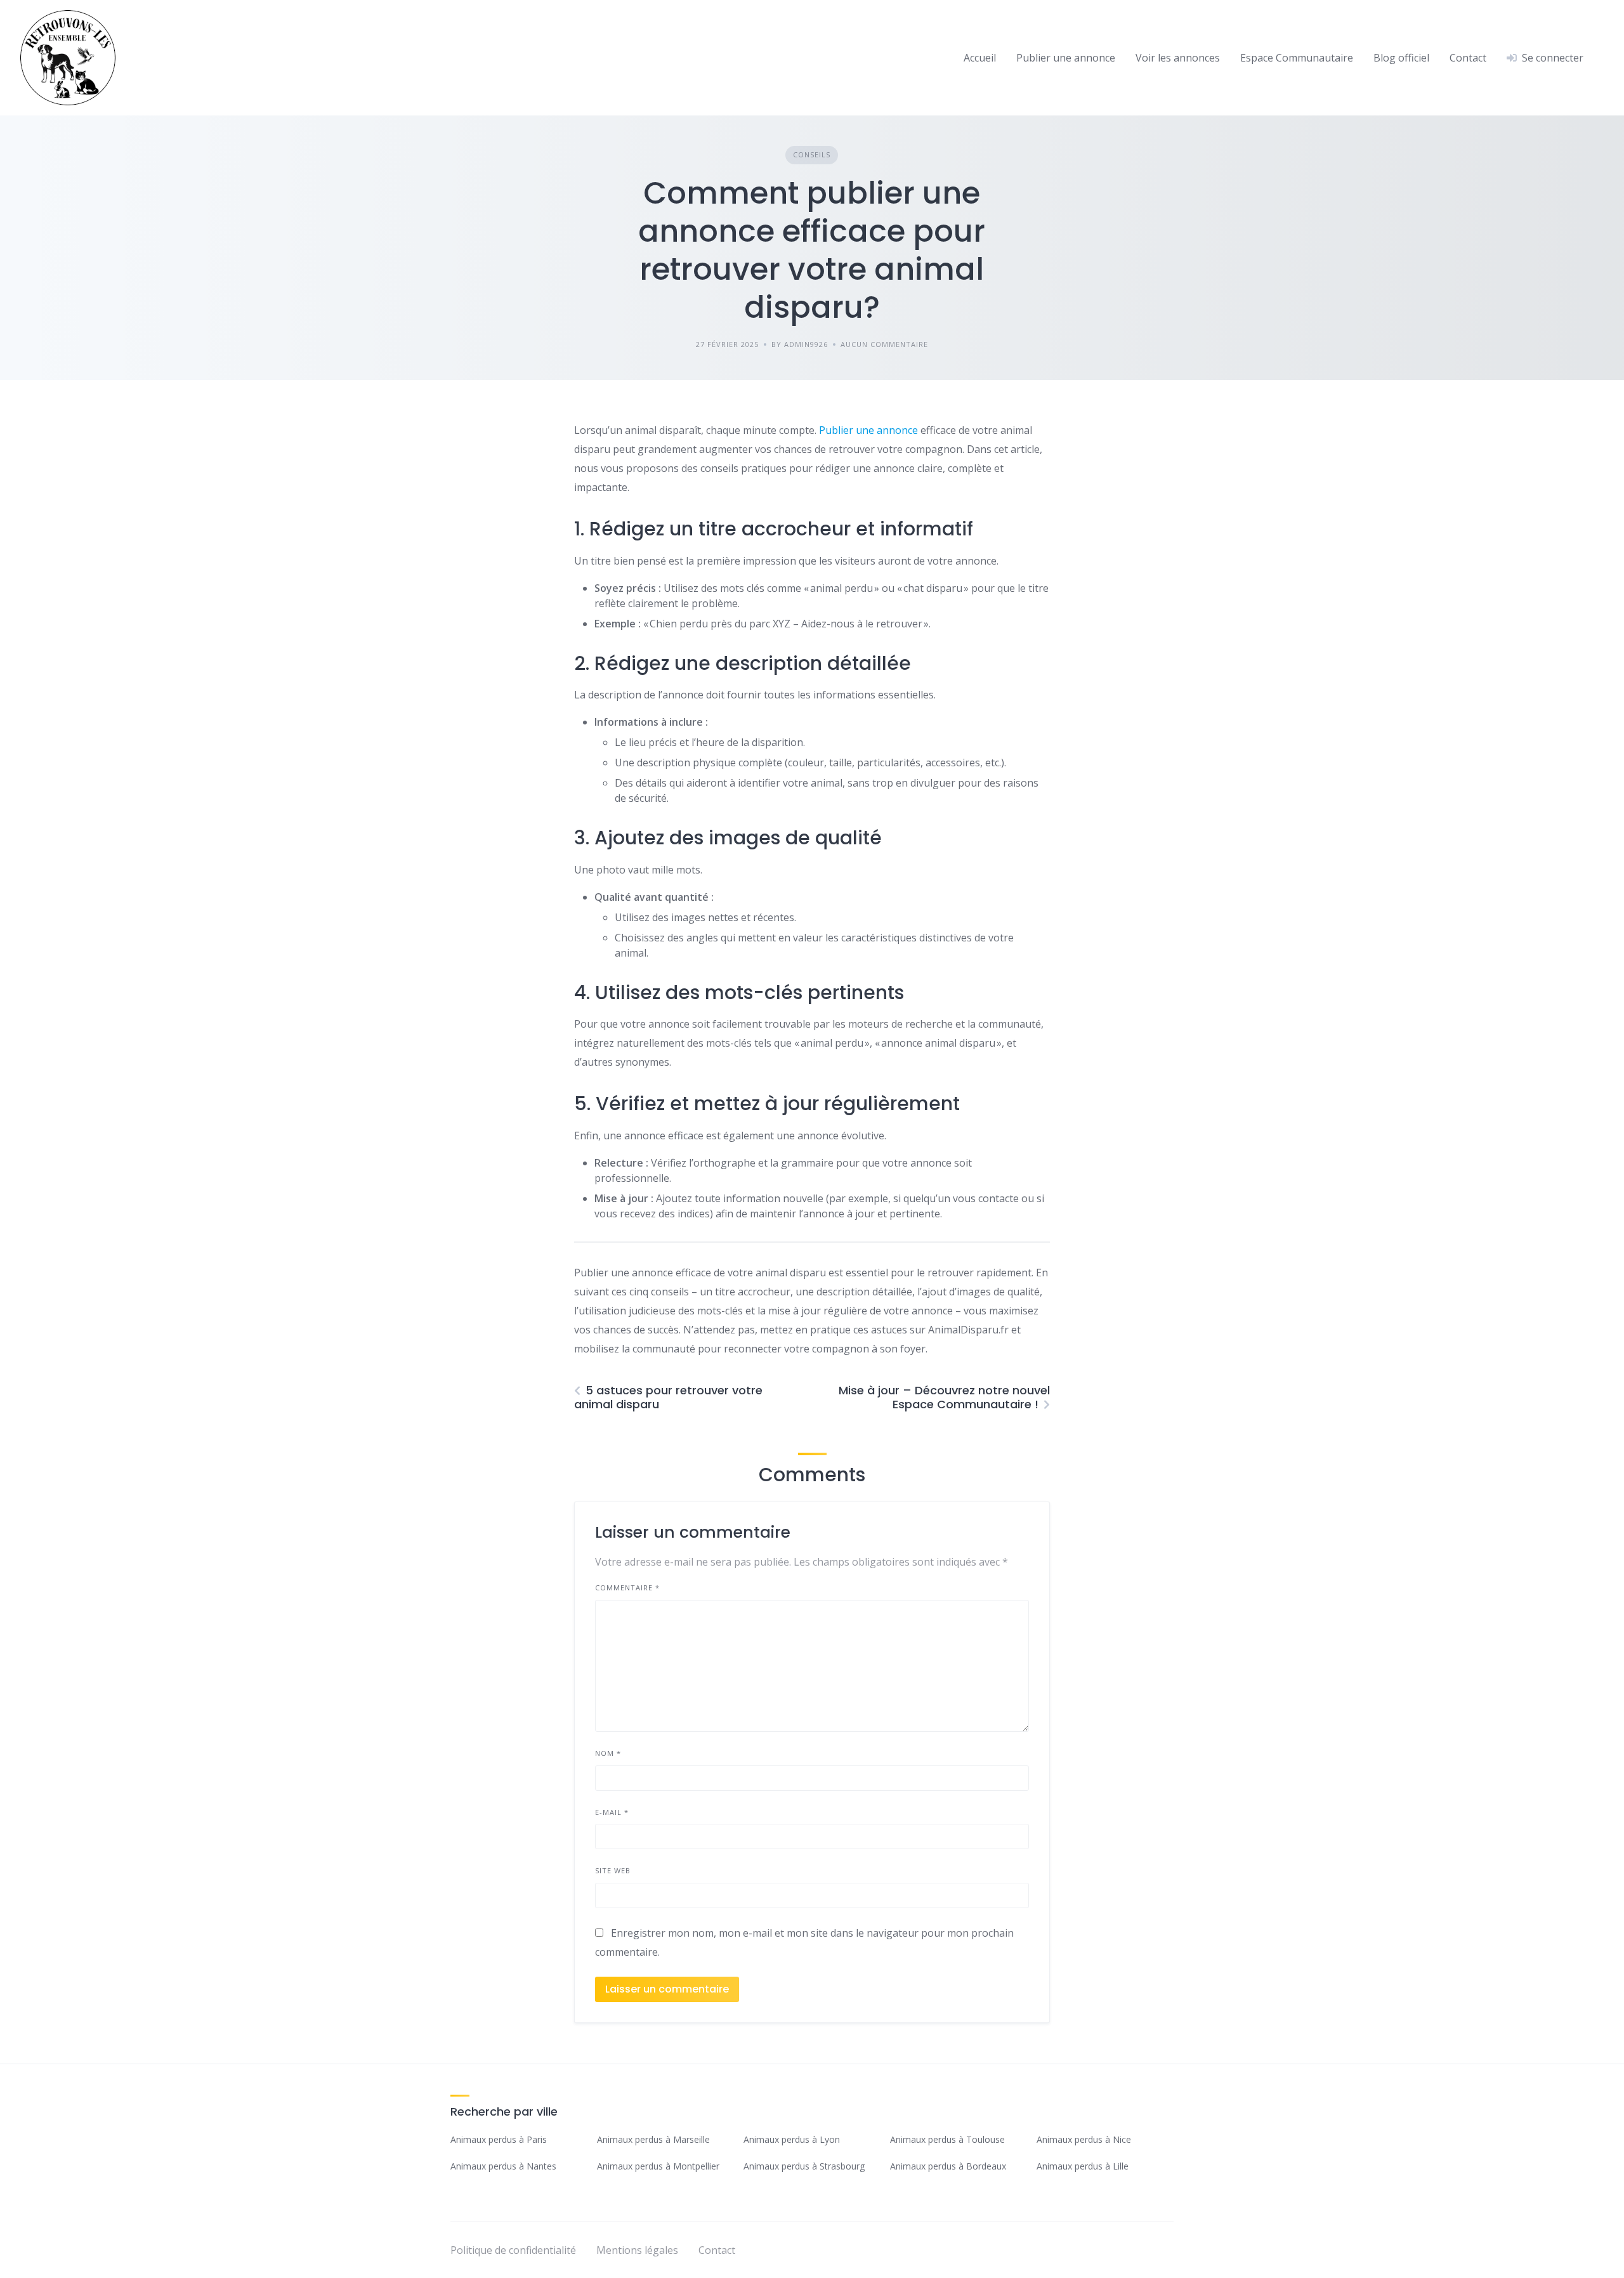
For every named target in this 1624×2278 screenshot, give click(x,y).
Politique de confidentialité (513, 2250)
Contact (1468, 58)
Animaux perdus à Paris (499, 2139)
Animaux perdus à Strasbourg (804, 2166)
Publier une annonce (1066, 58)
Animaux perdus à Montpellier (658, 2166)
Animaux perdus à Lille (1083, 2166)
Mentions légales (637, 2250)
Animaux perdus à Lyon (792, 2139)
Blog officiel (1401, 58)
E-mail (612, 1812)
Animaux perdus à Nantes (503, 2166)
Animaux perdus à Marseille (653, 2139)
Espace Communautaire (1297, 58)
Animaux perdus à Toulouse (947, 2139)
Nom (608, 1753)
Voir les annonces (1178, 58)
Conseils (812, 154)
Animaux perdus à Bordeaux (948, 2166)
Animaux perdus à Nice (1084, 2139)
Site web (613, 1870)
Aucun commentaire (884, 344)
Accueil (980, 58)
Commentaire (627, 1587)
